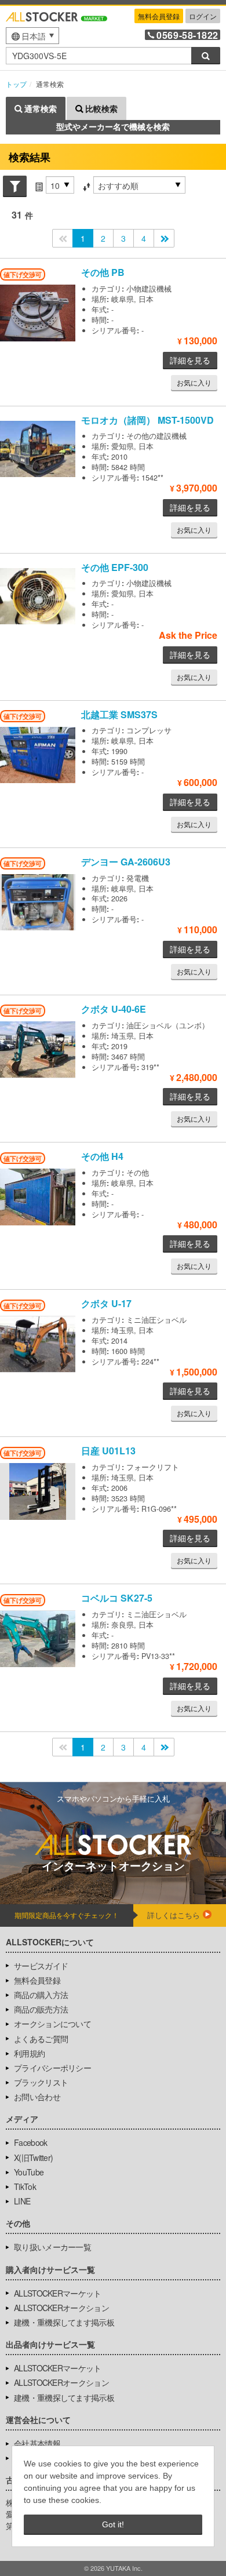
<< (63, 238)
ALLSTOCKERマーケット (58, 2293)
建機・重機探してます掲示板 (64, 2322)
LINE (22, 2201)
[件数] (39, 185)
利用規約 (29, 2053)
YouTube (29, 2172)
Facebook (30, 2142)
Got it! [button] (113, 2524)
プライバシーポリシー (52, 2068)
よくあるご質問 (41, 2039)
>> (164, 238)
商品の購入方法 (41, 1995)
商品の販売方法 (41, 2009)
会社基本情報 (37, 2443)
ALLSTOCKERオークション (61, 2308)
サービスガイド (41, 1966)
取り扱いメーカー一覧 (52, 2247)
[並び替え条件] (86, 185)
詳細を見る (190, 360)
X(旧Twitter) (33, 2157)
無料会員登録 (159, 16)
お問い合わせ (37, 2097)
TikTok (25, 2186)
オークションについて (52, 2024)
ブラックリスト (41, 2082)
